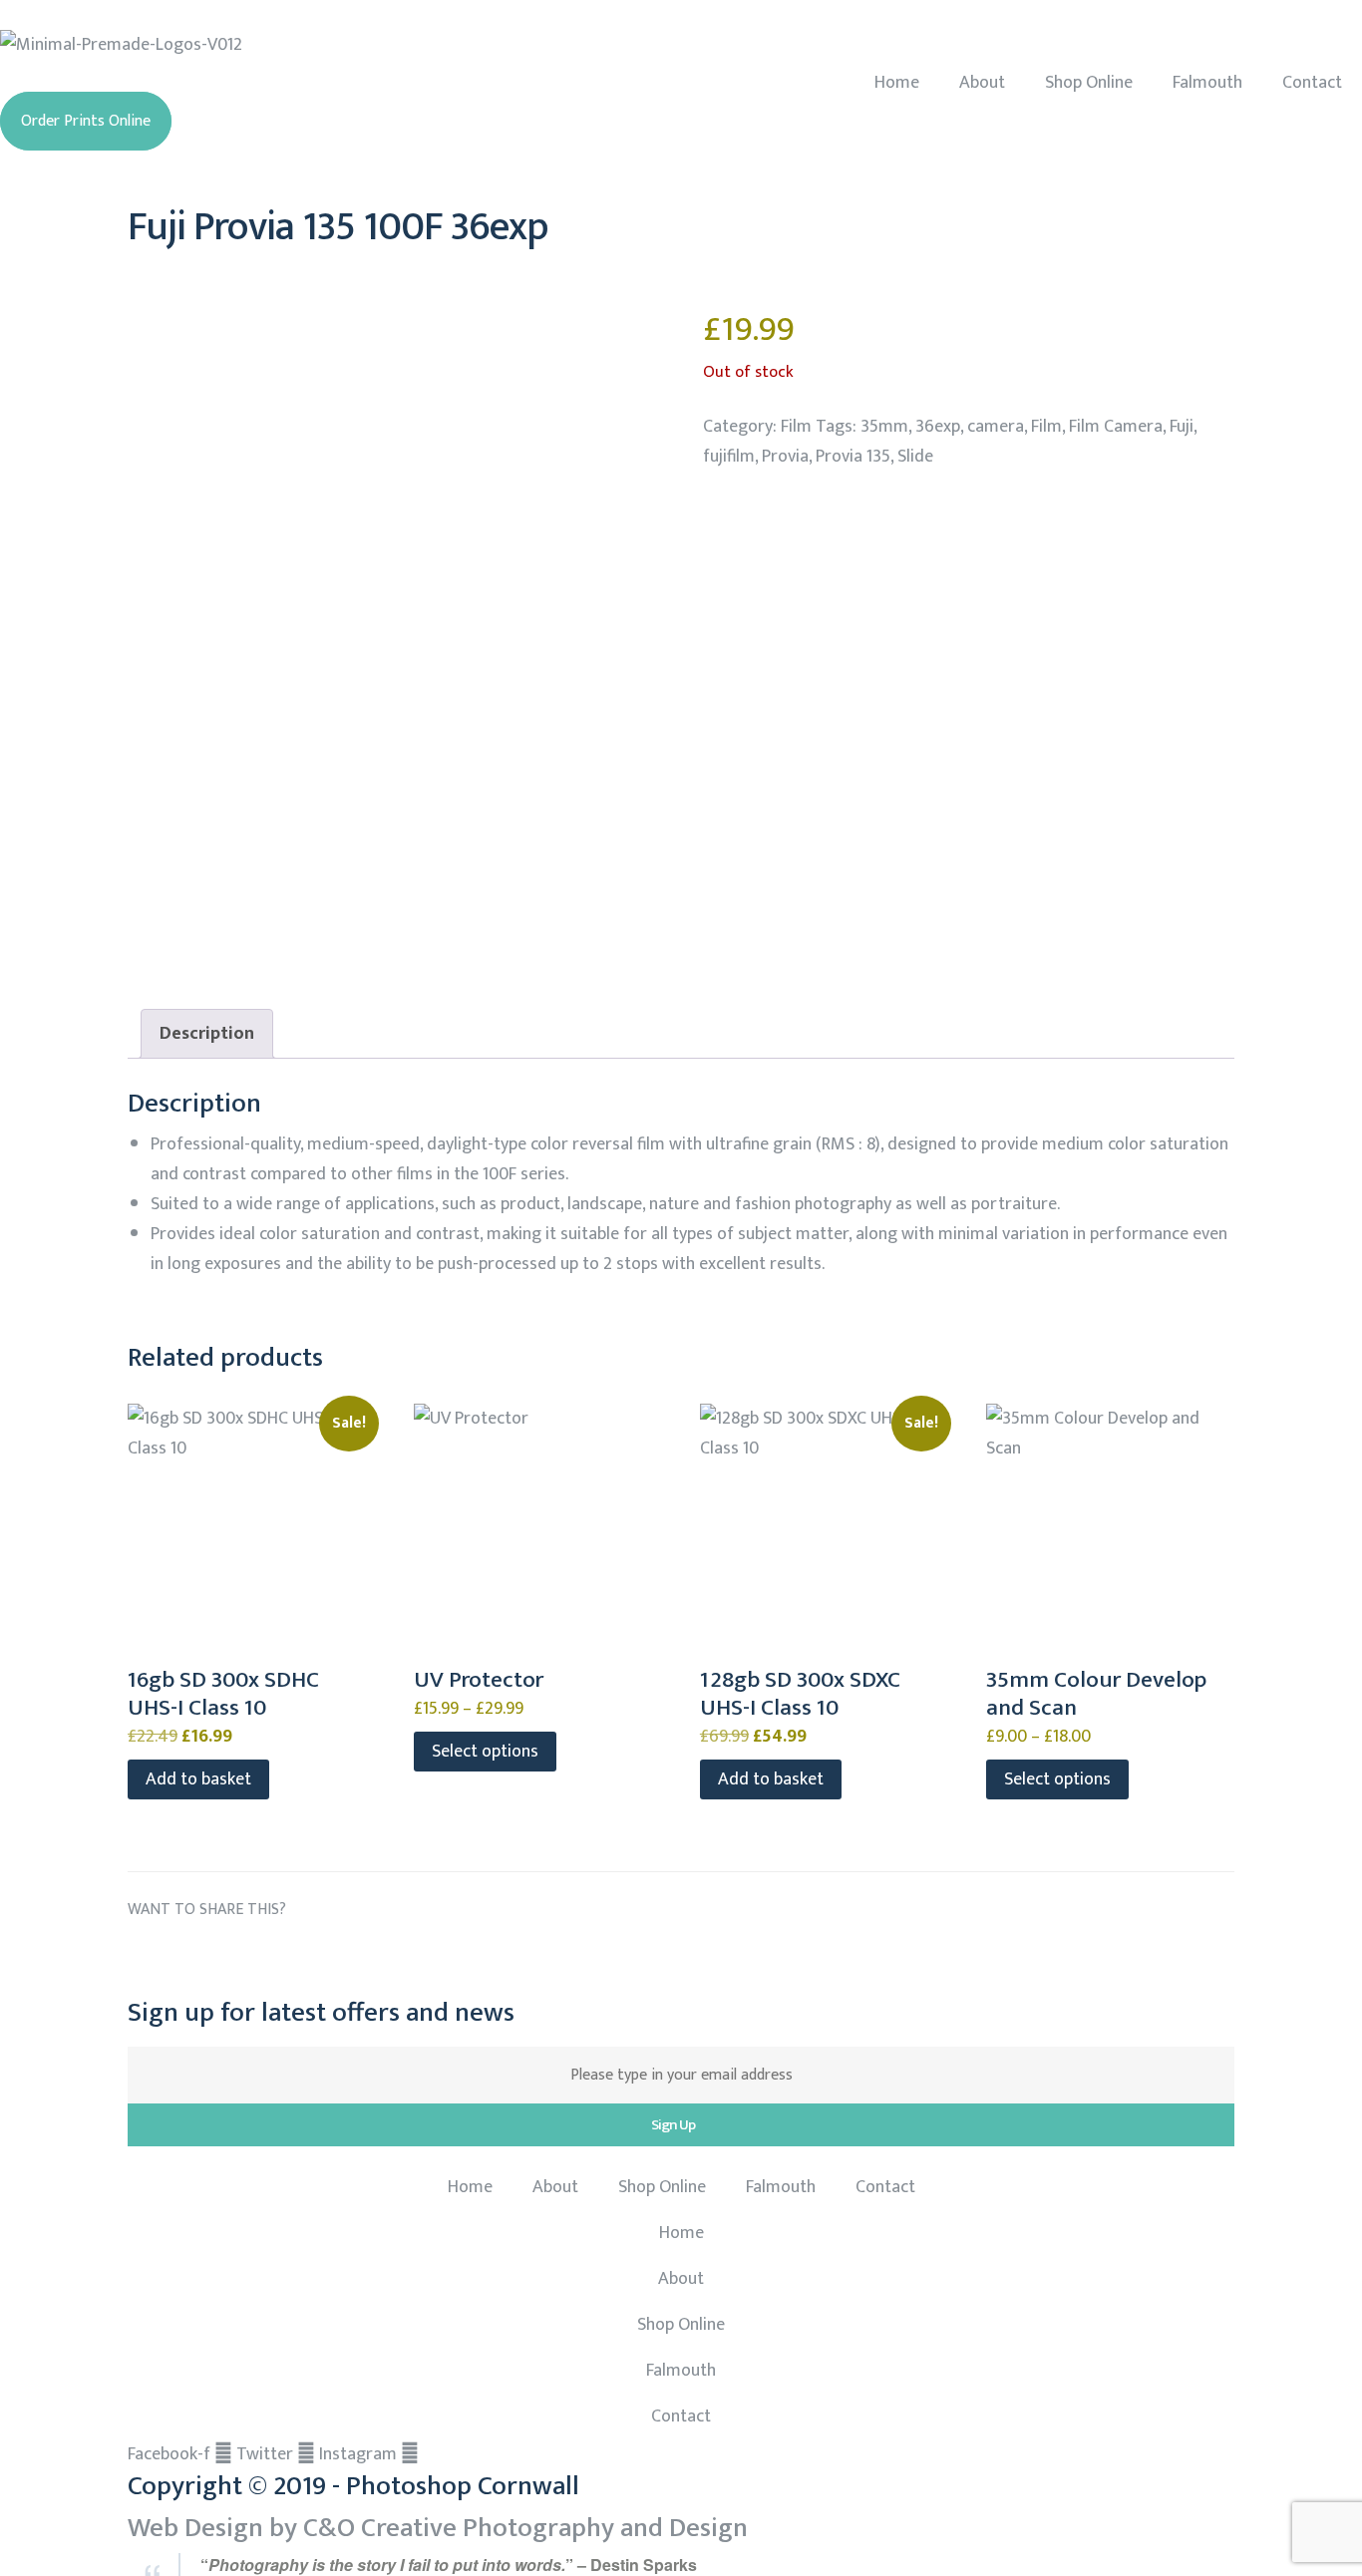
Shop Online (1089, 83)
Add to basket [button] (198, 1779)
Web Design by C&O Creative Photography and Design (438, 2528)
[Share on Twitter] (182, 1957)
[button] (86, 121)
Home (897, 83)
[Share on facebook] (144, 1957)
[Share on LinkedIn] (219, 1957)
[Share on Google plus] (294, 1957)
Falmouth (1207, 83)
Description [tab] (207, 1034)
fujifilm (729, 457)
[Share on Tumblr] (256, 1957)
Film (796, 427)
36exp (938, 427)
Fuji (1182, 427)
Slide (915, 457)
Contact (1312, 83)
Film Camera (1116, 427)
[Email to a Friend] (367, 1957)
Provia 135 (853, 457)
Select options (485, 1752)
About (982, 83)
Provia (785, 457)
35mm (884, 427)
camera (996, 427)
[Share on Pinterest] (331, 1957)
